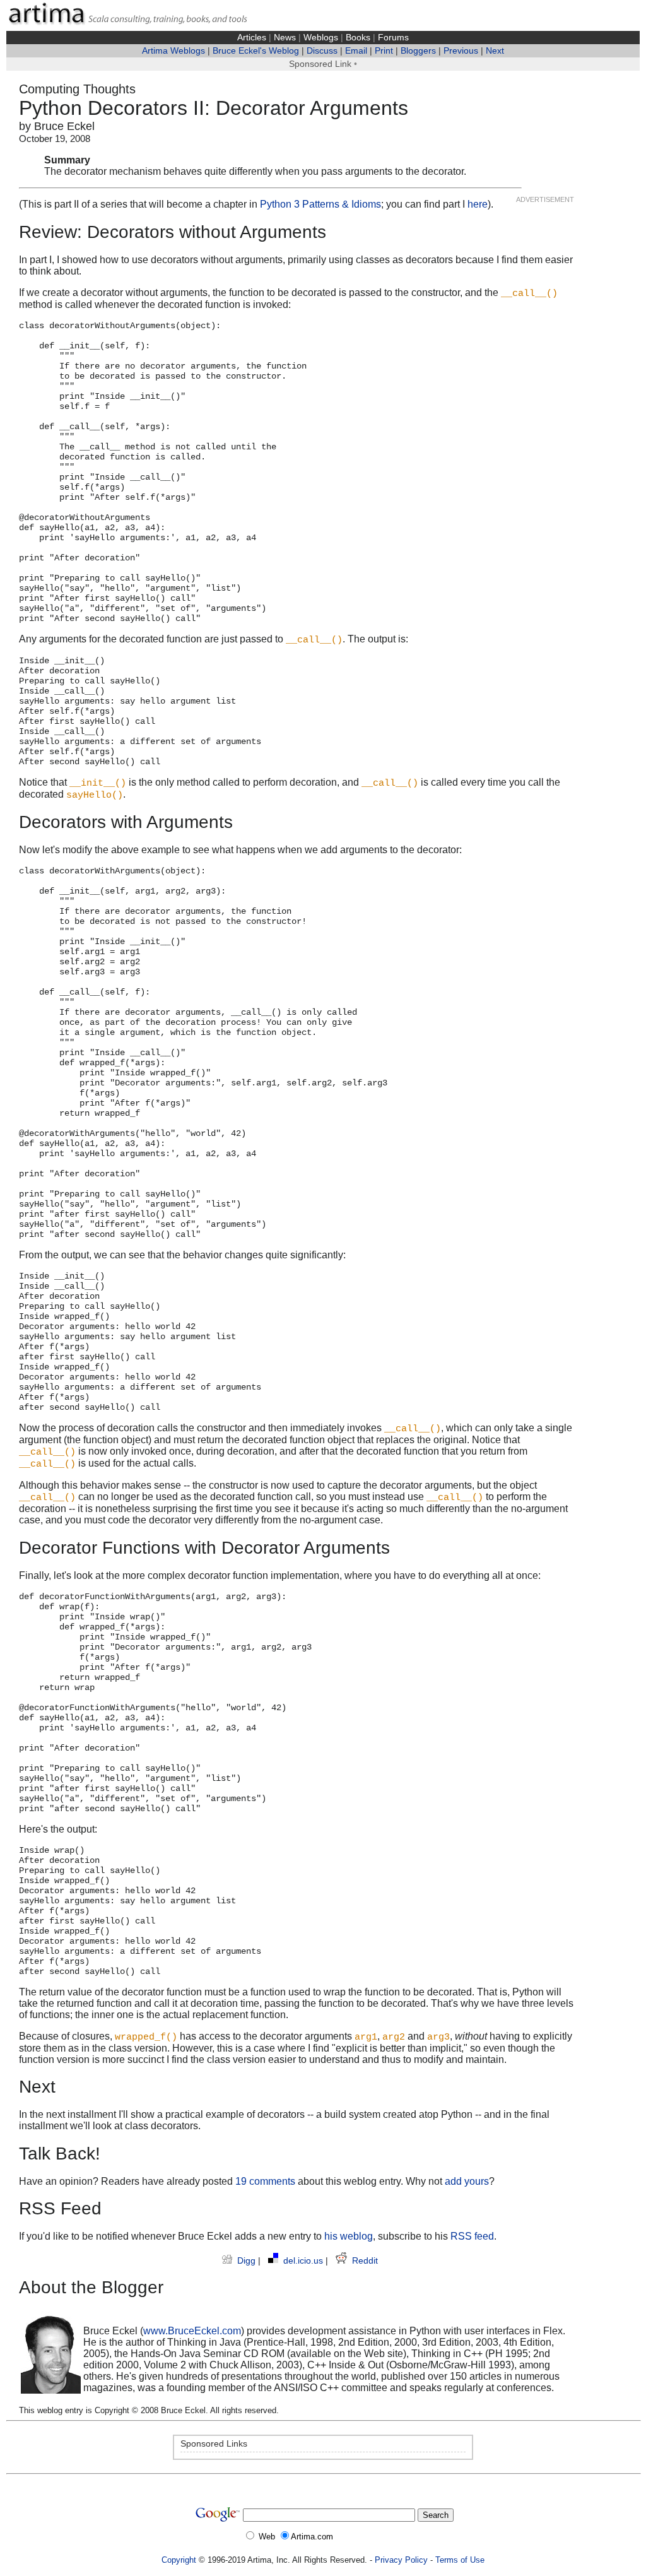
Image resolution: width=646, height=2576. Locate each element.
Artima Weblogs (173, 51)
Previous (461, 51)
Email (356, 51)
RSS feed (472, 2236)
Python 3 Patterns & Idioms (320, 204)
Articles (252, 38)
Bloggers (418, 51)
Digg (248, 2261)
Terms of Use (460, 2560)
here (478, 204)
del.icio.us (304, 2261)
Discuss (322, 51)
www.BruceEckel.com (192, 2331)
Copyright (179, 2560)
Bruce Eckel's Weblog (256, 51)
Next (495, 51)
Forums (393, 38)
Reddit (365, 2261)
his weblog (349, 2236)
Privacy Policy (401, 2560)
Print (384, 51)
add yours (467, 2181)
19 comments (265, 2181)
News (285, 38)
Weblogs (321, 38)
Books (358, 38)
